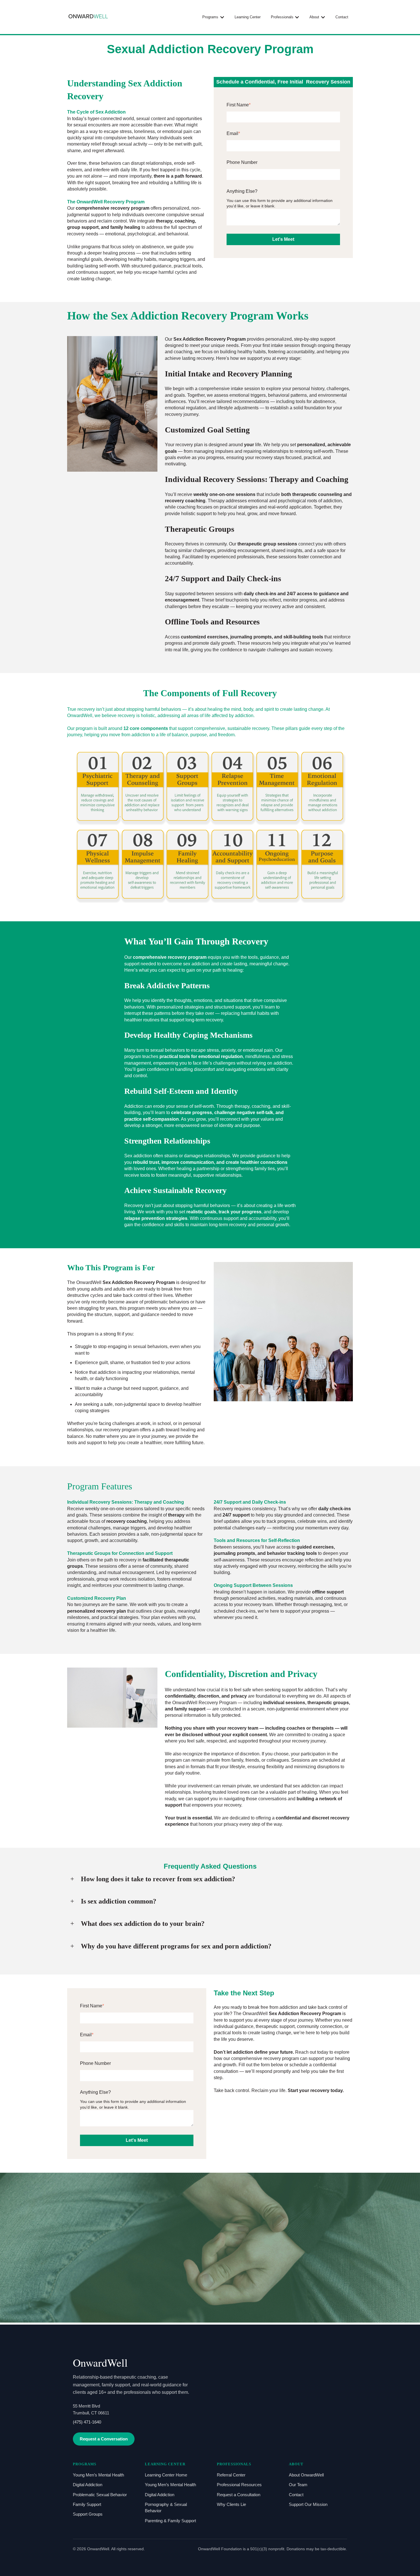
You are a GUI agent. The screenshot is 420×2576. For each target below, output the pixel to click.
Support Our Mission (308, 2504)
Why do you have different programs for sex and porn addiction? (176, 1946)
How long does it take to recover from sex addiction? (158, 1879)
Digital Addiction (88, 2485)
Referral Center (231, 2475)
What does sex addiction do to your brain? (143, 1924)
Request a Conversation (104, 2439)
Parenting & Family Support (170, 2521)
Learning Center (248, 17)
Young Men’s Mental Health (98, 2475)
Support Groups (88, 2514)
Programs (210, 17)
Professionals (282, 17)
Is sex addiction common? (119, 1901)
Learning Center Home (166, 2475)
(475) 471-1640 (87, 2422)
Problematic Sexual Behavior (100, 2495)
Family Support (87, 2504)
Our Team (298, 2485)
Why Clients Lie (231, 2504)
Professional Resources (239, 2485)
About (314, 17)
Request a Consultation (239, 2495)
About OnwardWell (306, 2475)
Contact (342, 17)
